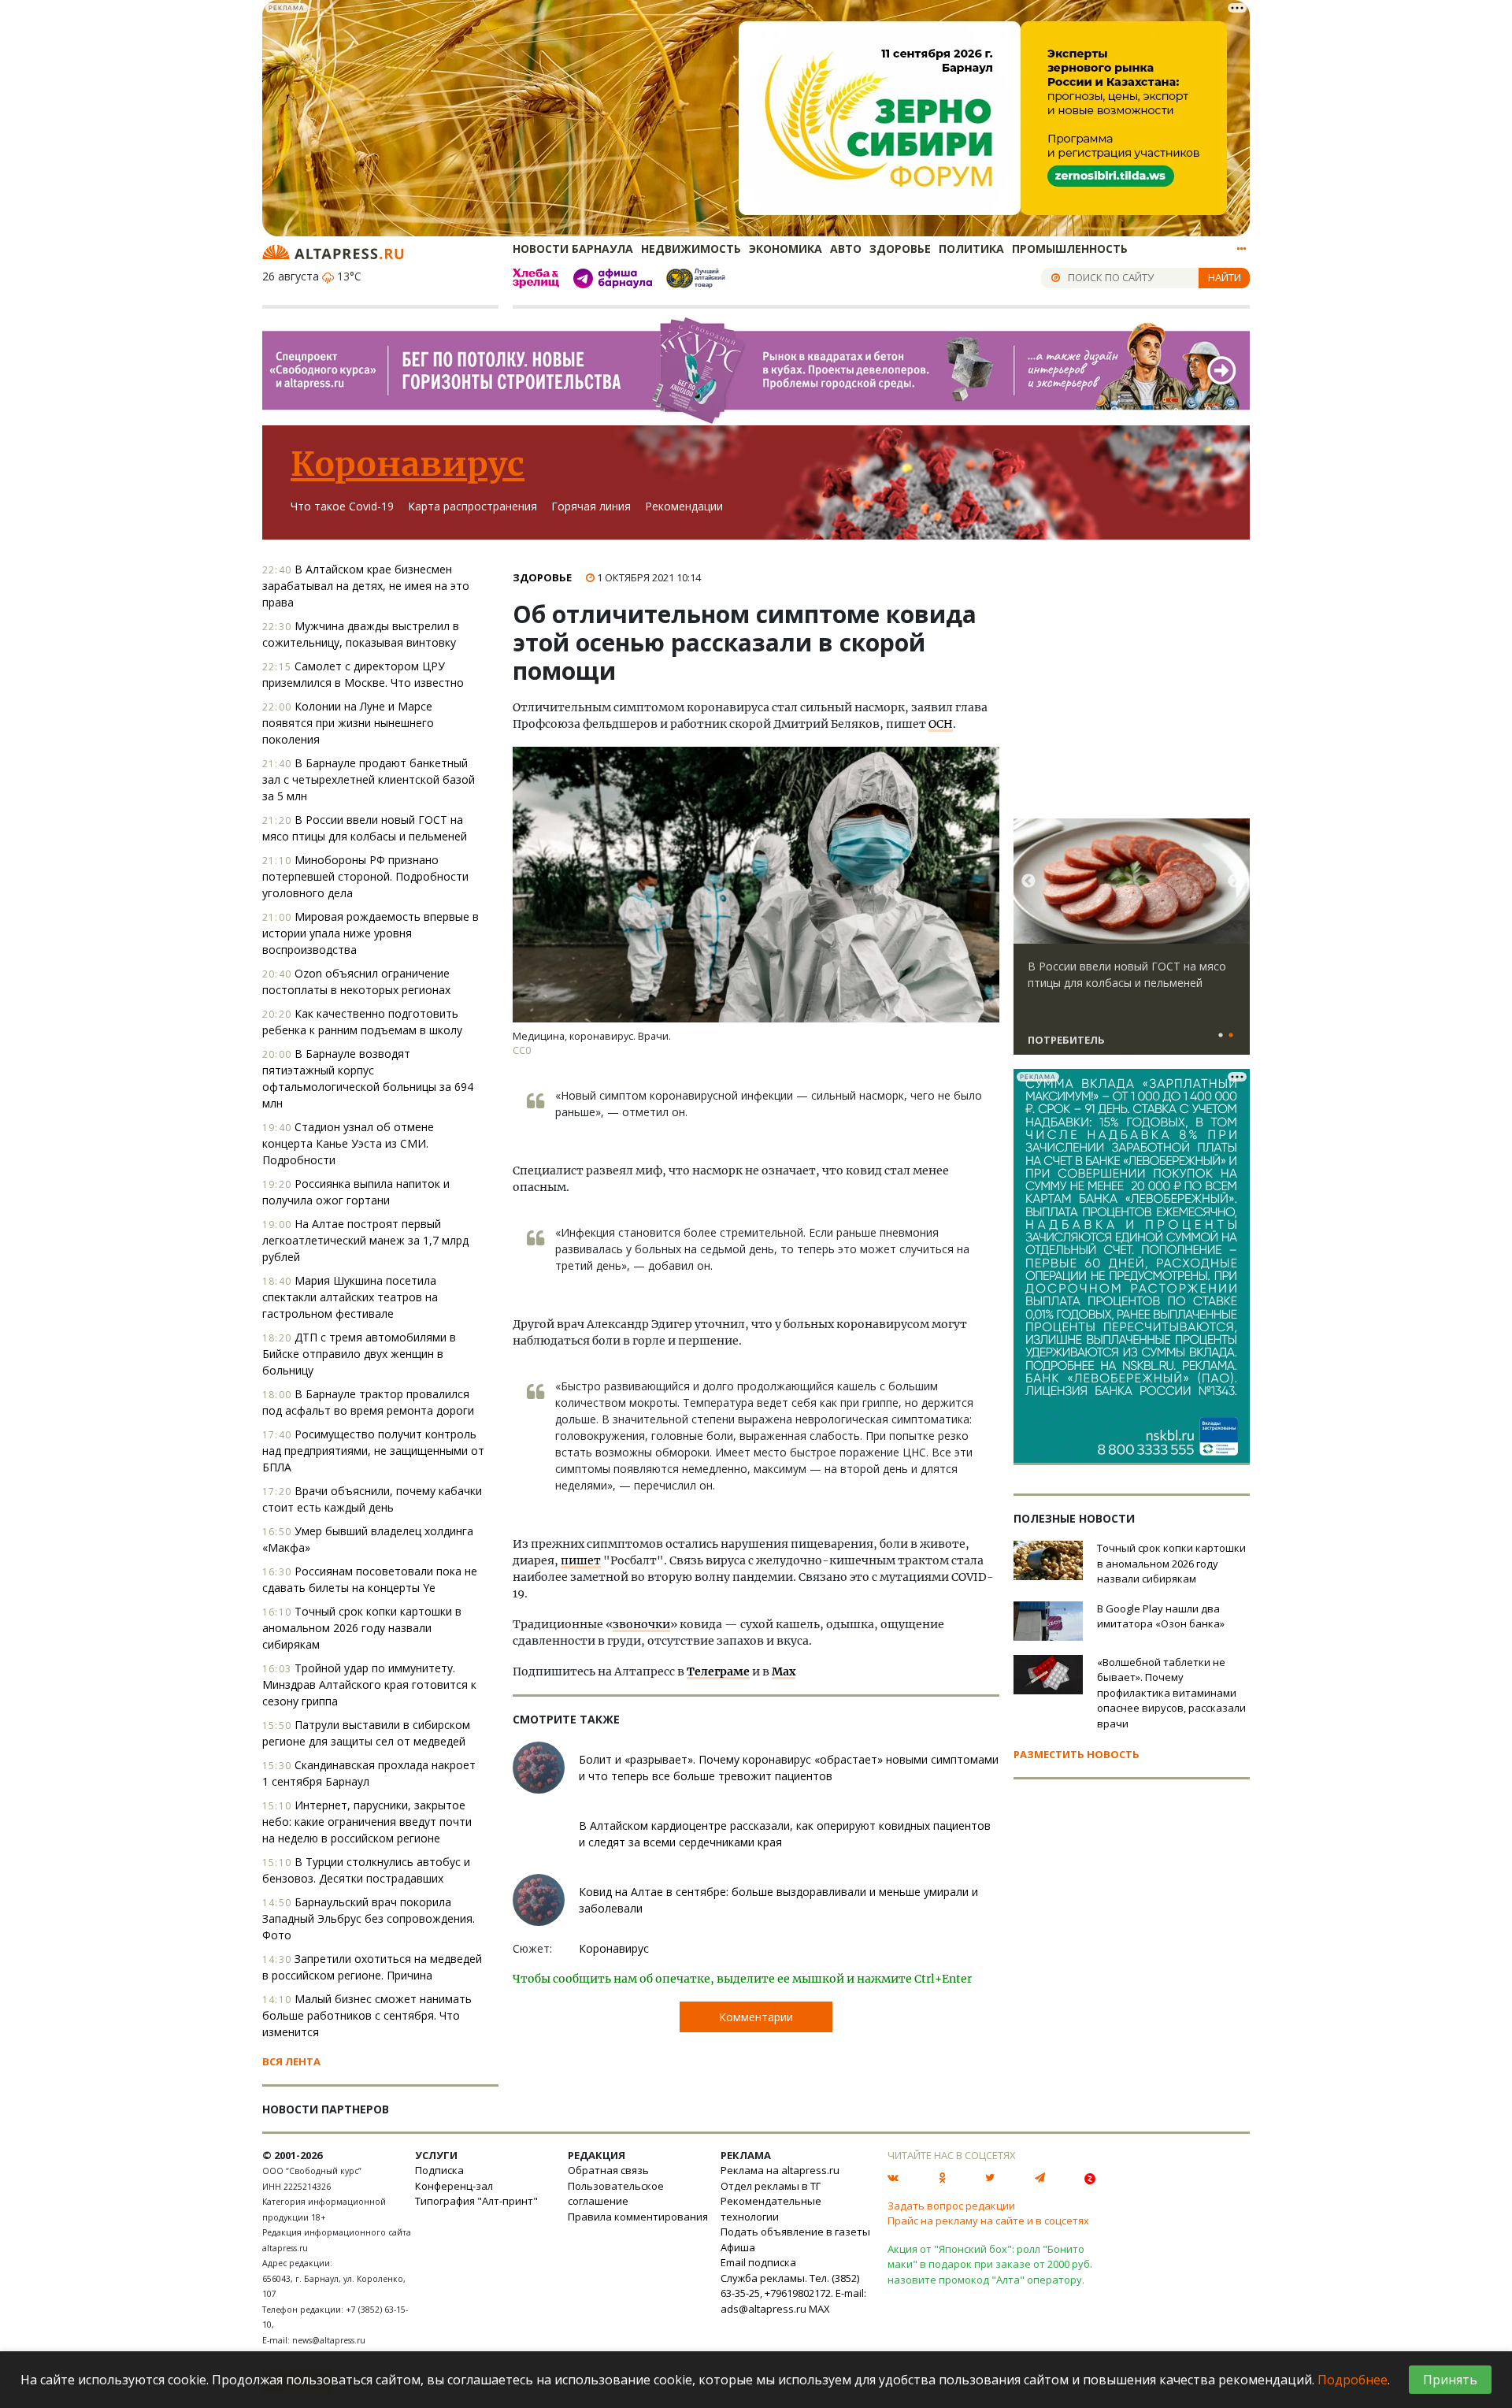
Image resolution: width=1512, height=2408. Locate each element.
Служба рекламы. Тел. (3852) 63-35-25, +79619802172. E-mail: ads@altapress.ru (793, 2293)
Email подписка (758, 2262)
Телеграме (718, 1672)
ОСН (941, 724)
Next (1235, 881)
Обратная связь (608, 2170)
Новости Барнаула (573, 249)
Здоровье (900, 249)
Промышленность (1070, 249)
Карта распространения (472, 506)
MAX (819, 2309)
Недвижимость (691, 249)
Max (784, 1672)
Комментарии (756, 2017)
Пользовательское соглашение (616, 2194)
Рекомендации (684, 506)
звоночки (641, 1624)
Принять (1450, 2380)
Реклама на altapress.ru (780, 2170)
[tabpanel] (1132, 944)
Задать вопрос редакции (951, 2206)
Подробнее (1353, 2380)
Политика (971, 249)
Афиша (738, 2247)
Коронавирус (408, 464)
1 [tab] (1221, 1036)
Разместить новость (1077, 1754)
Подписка (439, 2170)
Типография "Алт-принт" (476, 2201)
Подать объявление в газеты (795, 2232)
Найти (1225, 277)
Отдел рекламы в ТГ (771, 2186)
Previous (1028, 881)
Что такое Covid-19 (342, 506)
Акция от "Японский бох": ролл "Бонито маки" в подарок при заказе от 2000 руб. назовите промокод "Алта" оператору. (990, 2264)
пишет (581, 1560)
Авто (846, 249)
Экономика (786, 249)
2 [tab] (1231, 1036)
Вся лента (291, 2061)
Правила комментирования (638, 2217)
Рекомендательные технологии (771, 2209)
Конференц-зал (454, 2186)
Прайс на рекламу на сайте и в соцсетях (988, 2221)
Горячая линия (591, 506)
